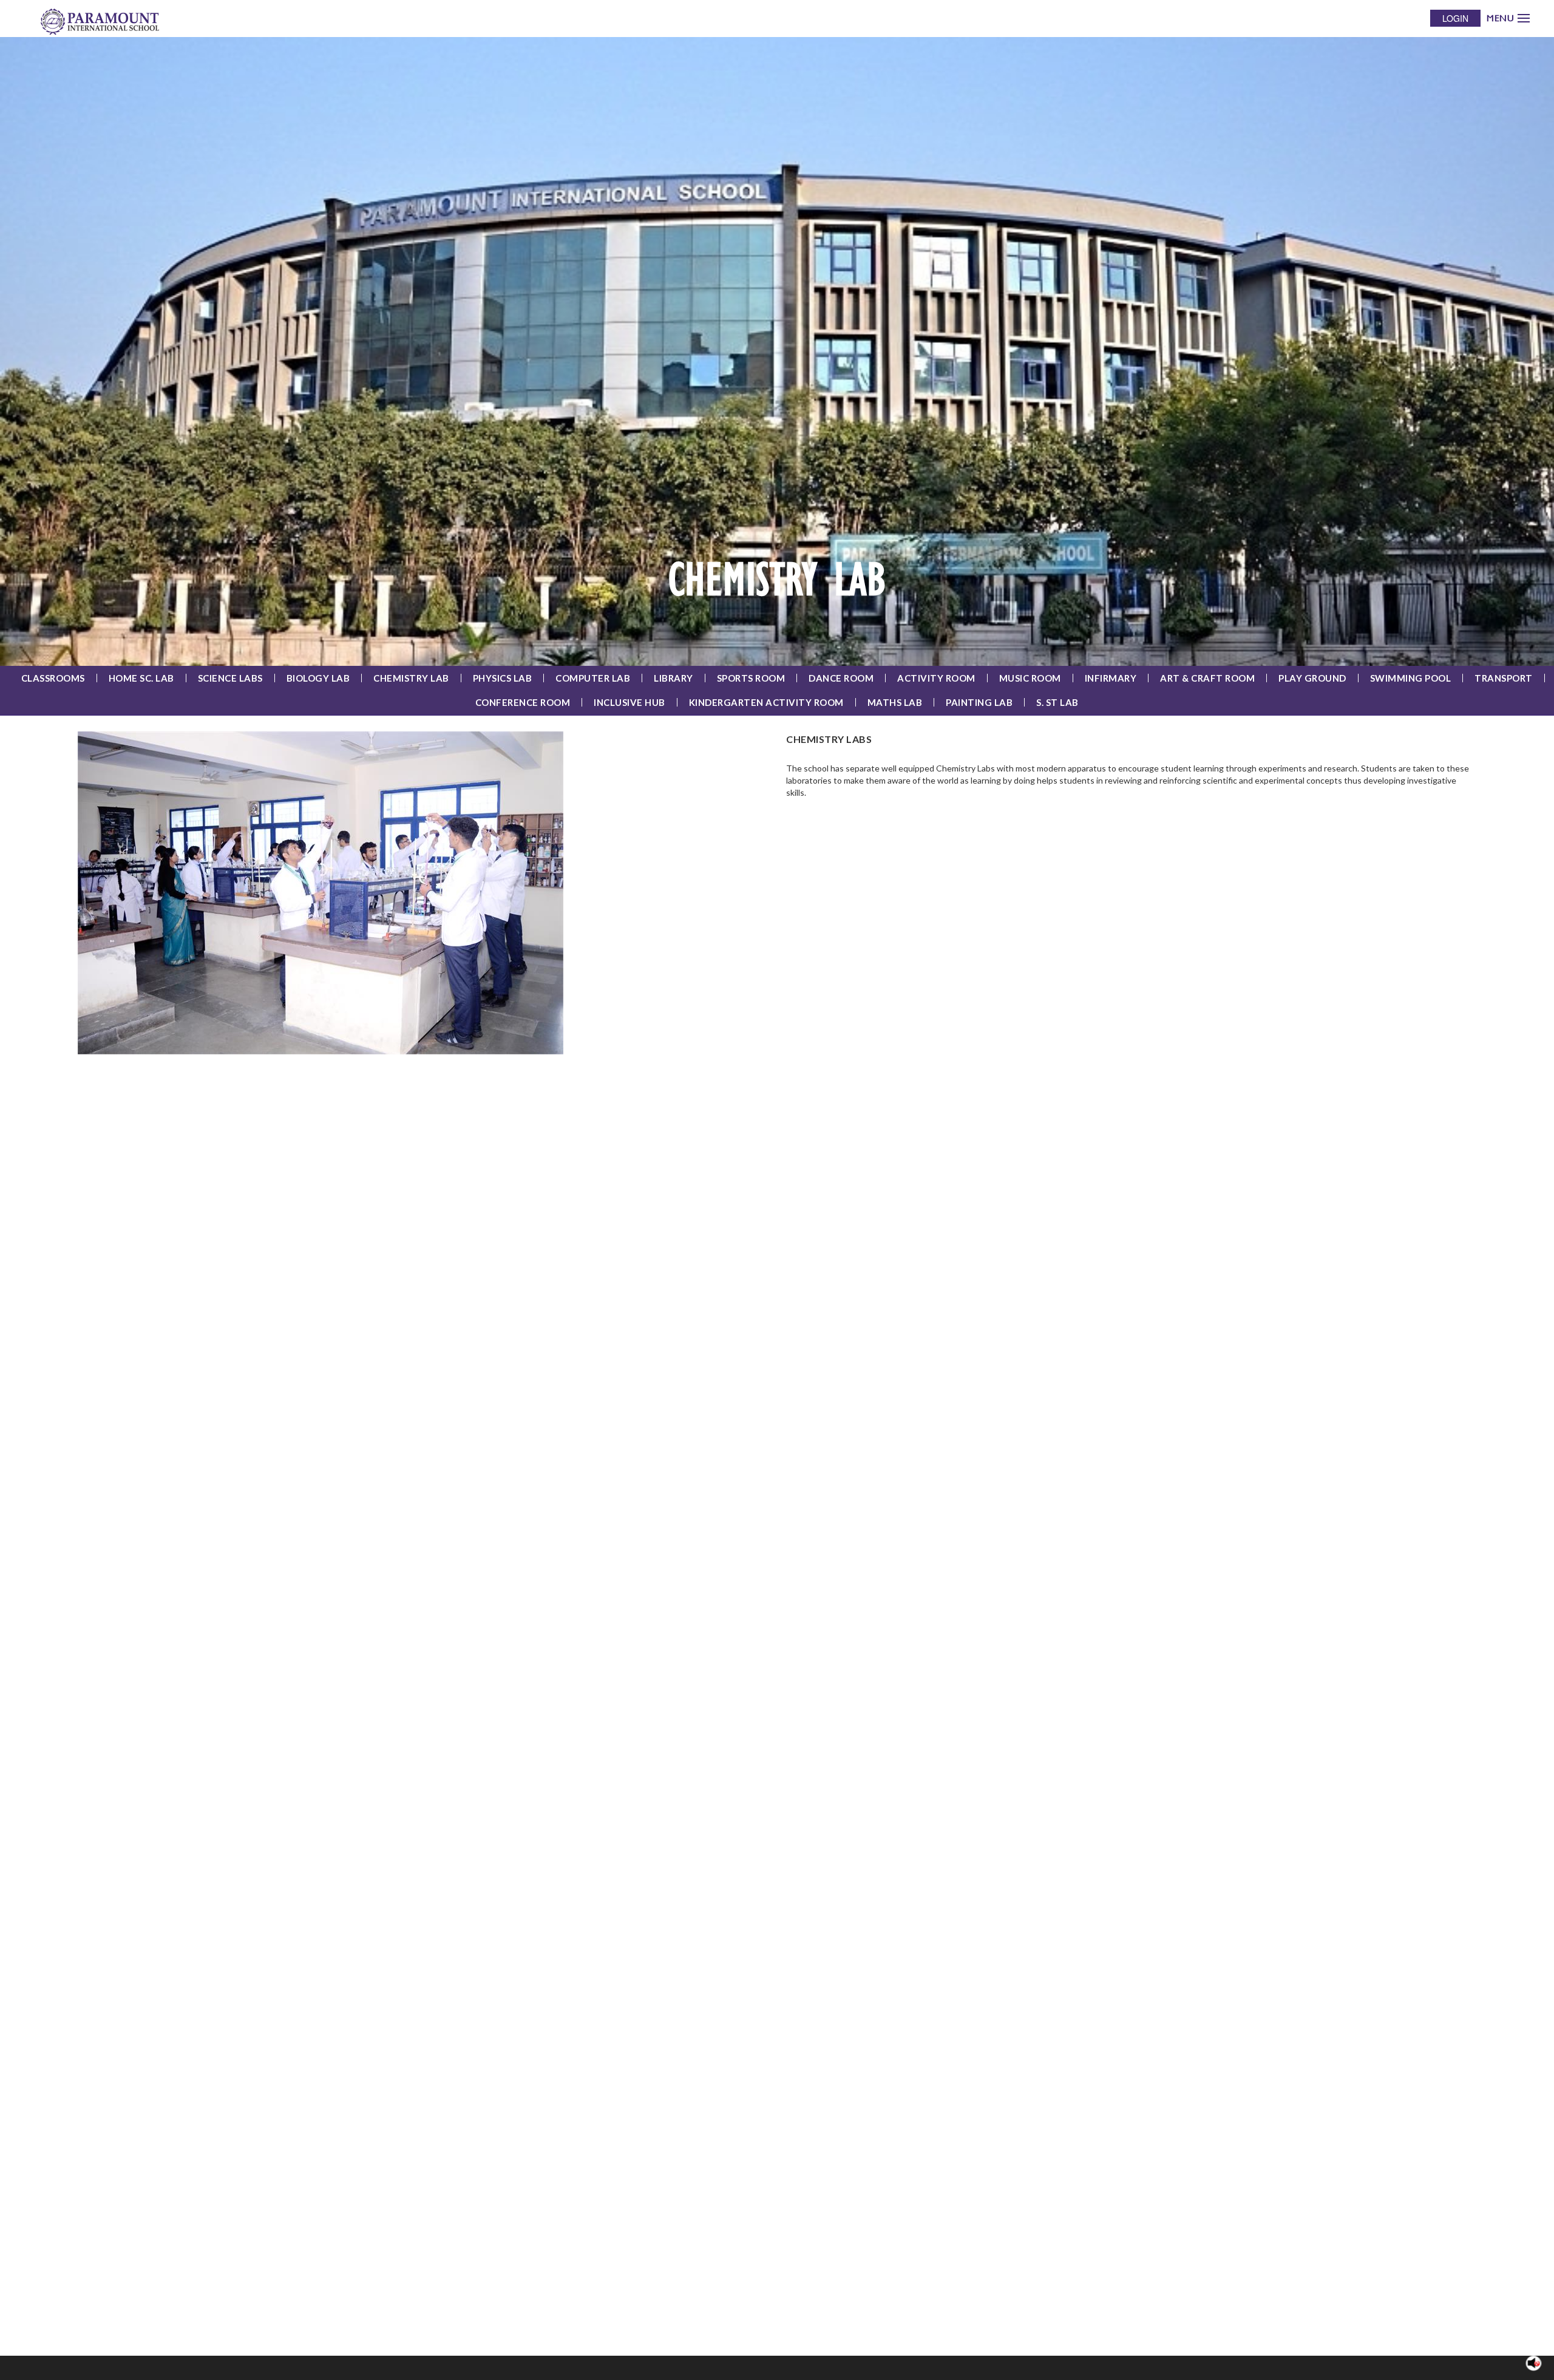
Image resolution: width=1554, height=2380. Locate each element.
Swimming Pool (1411, 678)
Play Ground (1312, 678)
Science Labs (230, 678)
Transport (1504, 678)
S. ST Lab (1057, 702)
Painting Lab (979, 702)
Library (674, 678)
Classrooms (53, 678)
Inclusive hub (629, 702)
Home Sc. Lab (141, 678)
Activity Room (936, 678)
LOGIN (1455, 18)
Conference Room (523, 702)
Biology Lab (318, 678)
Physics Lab (503, 678)
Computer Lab (593, 678)
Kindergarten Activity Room (766, 702)
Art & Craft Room (1207, 678)
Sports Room (751, 678)
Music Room (1030, 678)
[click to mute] (1534, 2363)
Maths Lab (895, 702)
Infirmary (1111, 678)
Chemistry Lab (411, 678)
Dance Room (841, 678)
